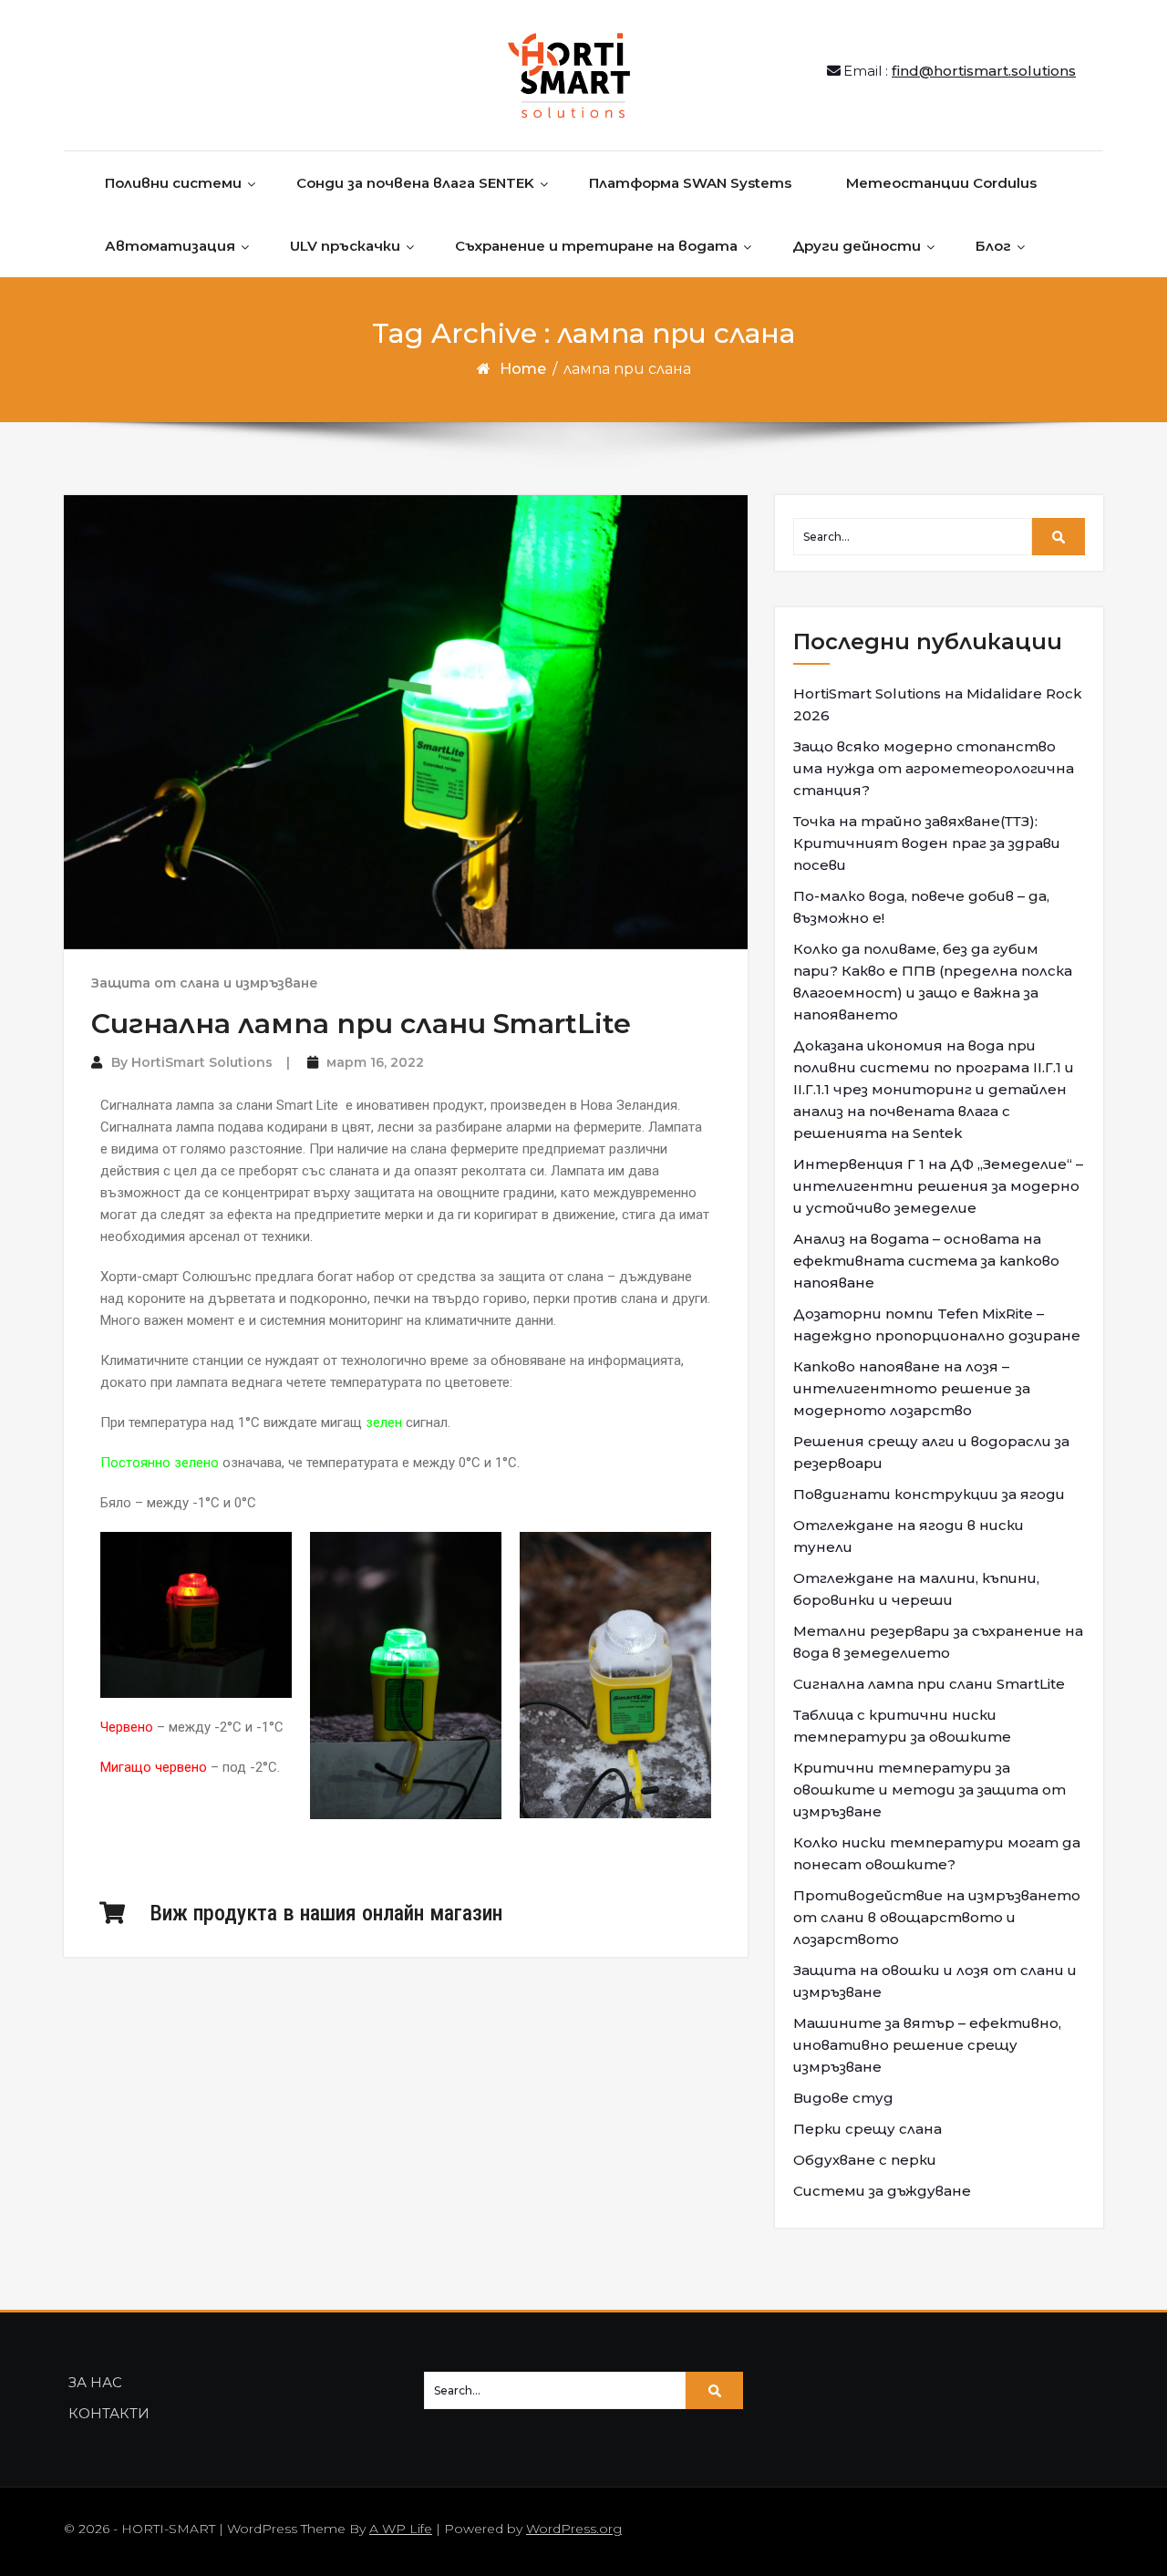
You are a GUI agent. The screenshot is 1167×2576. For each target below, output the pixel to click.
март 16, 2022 (375, 1062)
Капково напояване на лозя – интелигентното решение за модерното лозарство (912, 1388)
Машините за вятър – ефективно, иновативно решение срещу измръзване (927, 2045)
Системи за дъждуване (882, 2191)
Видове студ (843, 2098)
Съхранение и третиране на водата (596, 246)
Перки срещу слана (868, 2129)
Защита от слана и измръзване (205, 983)
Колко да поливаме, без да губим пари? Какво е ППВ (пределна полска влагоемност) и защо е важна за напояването (933, 982)
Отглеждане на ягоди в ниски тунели (909, 1536)
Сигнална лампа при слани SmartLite (361, 1024)
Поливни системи (173, 183)
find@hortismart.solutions (984, 71)
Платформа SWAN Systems (690, 183)
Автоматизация (170, 246)
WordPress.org (574, 2529)
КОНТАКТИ (109, 2413)
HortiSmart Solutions (202, 1062)
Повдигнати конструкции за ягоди (929, 1494)
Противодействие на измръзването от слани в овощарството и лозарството (937, 1917)
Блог (993, 246)
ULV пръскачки (345, 246)
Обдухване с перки (865, 2160)
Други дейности (857, 246)
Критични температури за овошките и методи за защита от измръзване (929, 1790)
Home (523, 369)
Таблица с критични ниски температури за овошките (902, 1726)
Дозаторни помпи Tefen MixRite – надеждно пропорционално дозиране (937, 1324)
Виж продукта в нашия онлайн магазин (326, 1913)
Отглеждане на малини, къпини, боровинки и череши (916, 1589)
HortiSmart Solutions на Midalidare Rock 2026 (938, 704)
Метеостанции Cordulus (941, 183)
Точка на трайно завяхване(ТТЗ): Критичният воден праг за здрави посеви (927, 843)
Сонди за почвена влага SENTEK (415, 183)
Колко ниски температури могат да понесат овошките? (937, 1853)
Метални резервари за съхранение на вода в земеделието (938, 1642)
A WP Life (401, 2529)
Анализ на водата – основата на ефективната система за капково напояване (926, 1261)
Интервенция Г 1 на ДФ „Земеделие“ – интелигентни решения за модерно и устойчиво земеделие (938, 1186)
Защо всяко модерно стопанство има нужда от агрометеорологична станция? (934, 768)
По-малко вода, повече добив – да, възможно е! (921, 907)
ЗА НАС (95, 2382)
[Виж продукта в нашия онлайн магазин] (112, 1913)
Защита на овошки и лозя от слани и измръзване (935, 1981)
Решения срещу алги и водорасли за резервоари (931, 1452)
